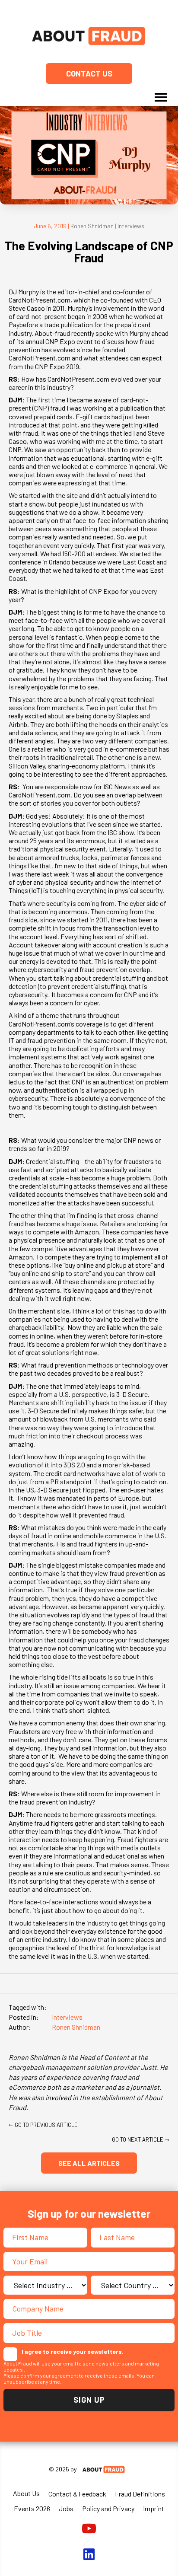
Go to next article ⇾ (141, 2139)
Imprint (154, 2508)
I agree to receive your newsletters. (73, 2351)
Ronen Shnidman (92, 226)
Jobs (66, 2508)
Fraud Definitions (140, 2494)
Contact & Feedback (77, 2494)
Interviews (131, 226)
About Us (26, 2493)
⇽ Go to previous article (43, 2125)
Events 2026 (32, 2508)
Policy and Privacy (108, 2508)
